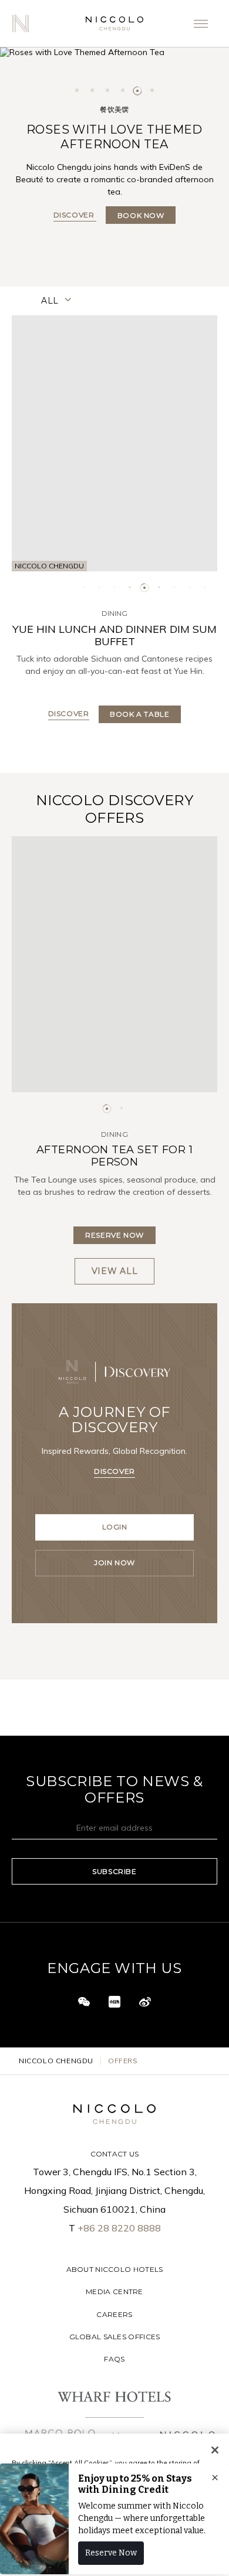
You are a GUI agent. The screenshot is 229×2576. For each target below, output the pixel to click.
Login (115, 1527)
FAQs (114, 2359)
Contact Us (115, 2154)
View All (115, 1271)
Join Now (114, 1563)
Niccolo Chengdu (56, 2061)
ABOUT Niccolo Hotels (115, 2269)
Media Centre (114, 2292)
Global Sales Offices (115, 2337)
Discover (75, 215)
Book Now (141, 215)
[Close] (215, 2450)
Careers (114, 2314)
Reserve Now (114, 1235)
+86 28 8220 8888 (119, 2228)
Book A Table (139, 714)
